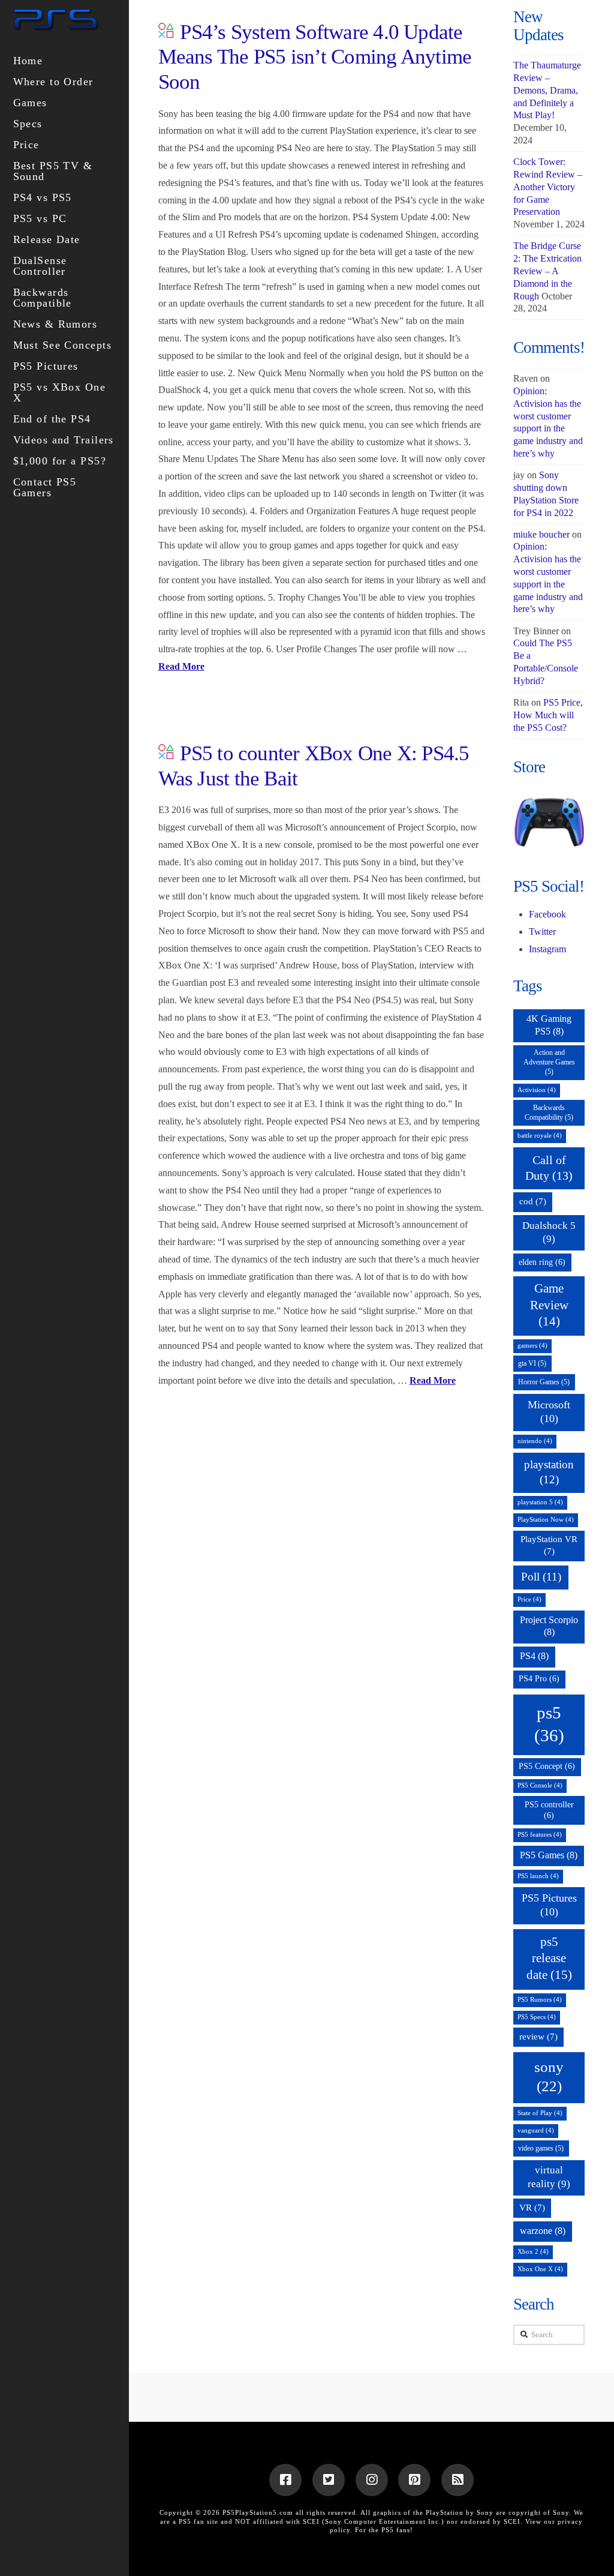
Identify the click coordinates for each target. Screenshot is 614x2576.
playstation (549, 1472)
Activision (537, 1090)
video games (541, 2148)
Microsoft (549, 1412)
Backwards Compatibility (549, 1112)
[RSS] (458, 2480)
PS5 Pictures (549, 1905)
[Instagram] (372, 2480)
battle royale (540, 1136)
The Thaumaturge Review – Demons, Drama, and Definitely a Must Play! (547, 90)
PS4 (534, 1656)
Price (529, 1599)
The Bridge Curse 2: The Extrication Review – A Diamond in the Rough (547, 271)
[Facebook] (285, 2480)
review (538, 2037)
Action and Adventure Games (549, 1062)
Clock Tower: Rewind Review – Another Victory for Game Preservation (548, 187)
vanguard (536, 2130)
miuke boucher (541, 534)
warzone (543, 2231)
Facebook (547, 914)
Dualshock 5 (549, 1232)
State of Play (540, 2113)
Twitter (542, 932)
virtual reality (549, 2177)
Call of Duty (549, 1168)
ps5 (549, 1724)
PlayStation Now (546, 1520)
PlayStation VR (549, 1545)
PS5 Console (540, 1785)
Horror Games (544, 1382)
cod (533, 1201)
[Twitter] (329, 2480)
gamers (532, 1346)
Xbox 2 (533, 2252)
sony (549, 2076)
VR (532, 2208)
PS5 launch (538, 1876)
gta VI (532, 1363)
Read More (181, 666)
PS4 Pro (539, 1679)
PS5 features (540, 1835)
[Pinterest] (414, 2480)
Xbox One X (540, 2269)
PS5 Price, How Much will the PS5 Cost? (548, 715)
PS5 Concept (547, 1766)
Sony (561, 2512)
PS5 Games (549, 1855)
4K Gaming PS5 (549, 1025)
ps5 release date (549, 1959)
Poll (541, 1577)
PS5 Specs (537, 2017)
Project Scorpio (549, 1626)
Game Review (549, 1305)
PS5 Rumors (540, 2000)
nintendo (535, 1441)
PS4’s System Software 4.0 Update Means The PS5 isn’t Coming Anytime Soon (315, 57)
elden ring (542, 1262)
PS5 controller (549, 1810)
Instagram (547, 949)
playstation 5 (540, 1502)
